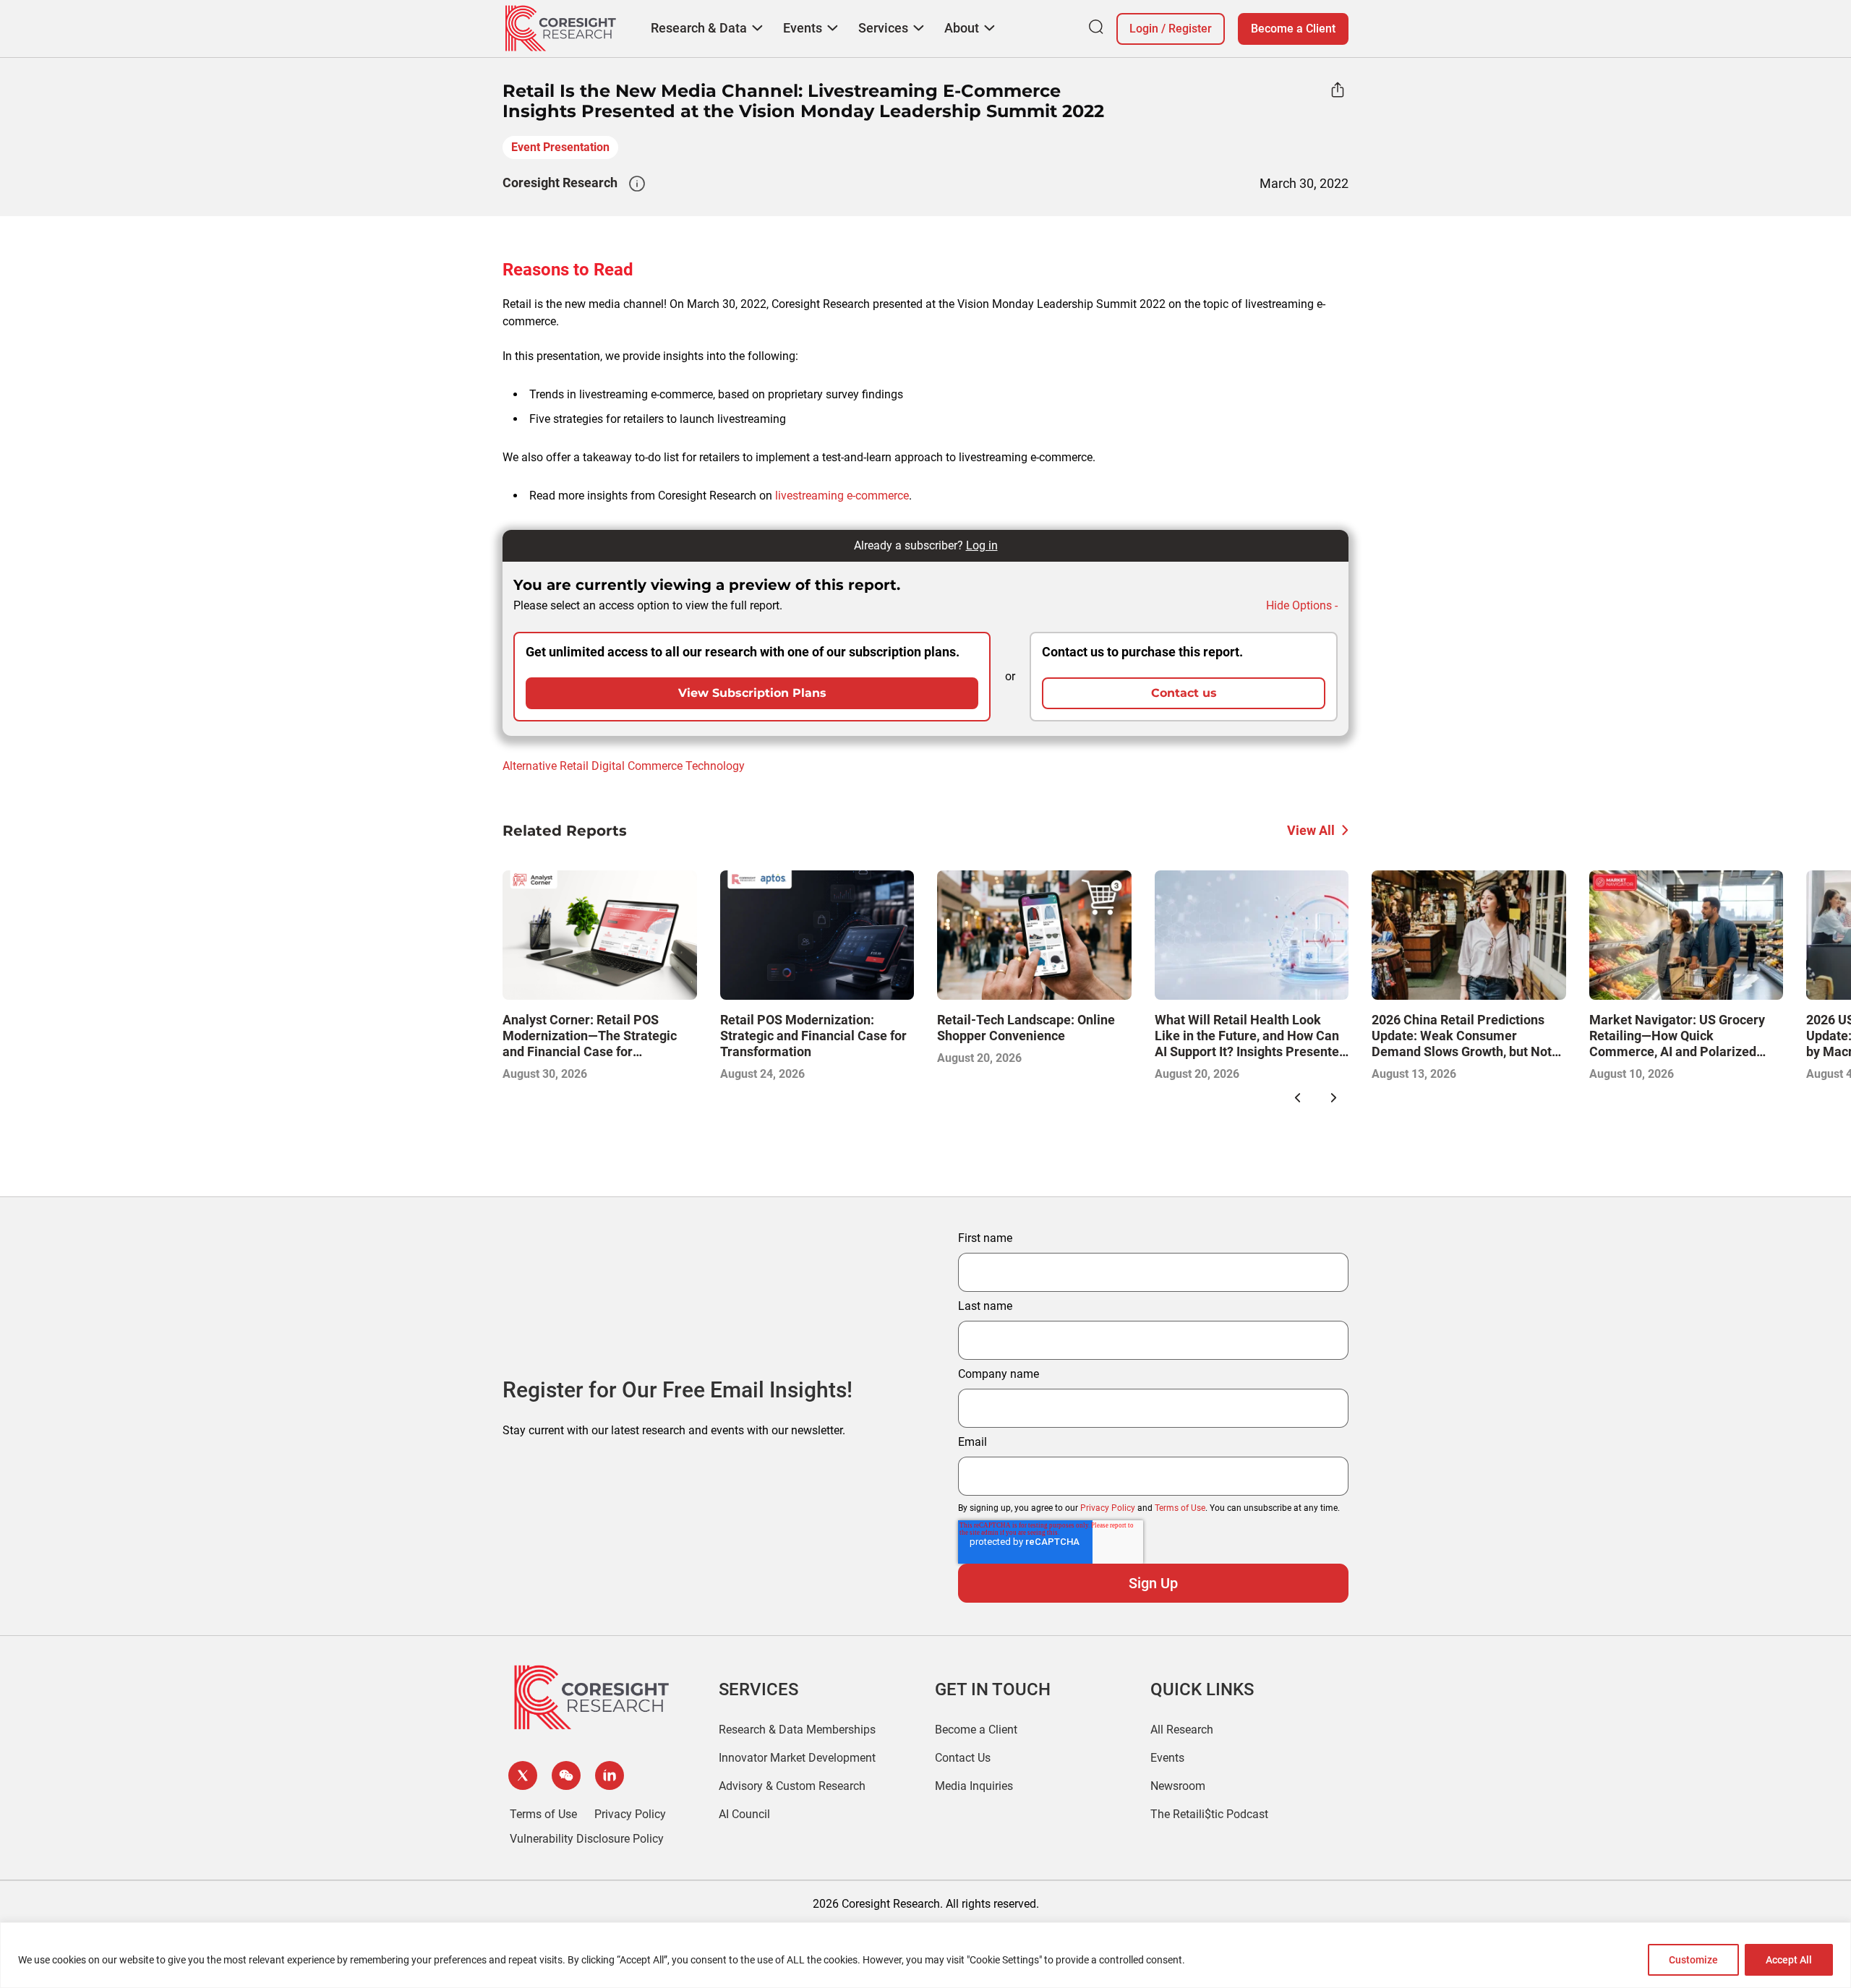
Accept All (1789, 1960)
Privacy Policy (1108, 1508)
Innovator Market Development (797, 1758)
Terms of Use (1180, 1508)
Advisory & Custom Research (792, 1786)
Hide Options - (1302, 605)
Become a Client (1293, 29)
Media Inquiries (974, 1786)
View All (1311, 830)
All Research (1182, 1730)
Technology (715, 766)
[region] (925, 1955)
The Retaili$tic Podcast (1209, 1814)
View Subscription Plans (752, 693)
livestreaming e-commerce (842, 496)
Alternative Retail (546, 766)
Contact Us (963, 1758)
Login (1144, 29)
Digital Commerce (637, 766)
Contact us (1184, 693)
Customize (1693, 1960)
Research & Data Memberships (797, 1730)
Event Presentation (560, 147)
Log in (982, 545)
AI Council (744, 1814)
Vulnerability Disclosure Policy (587, 1839)
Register (1190, 29)
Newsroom (1178, 1786)
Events (1167, 1758)
